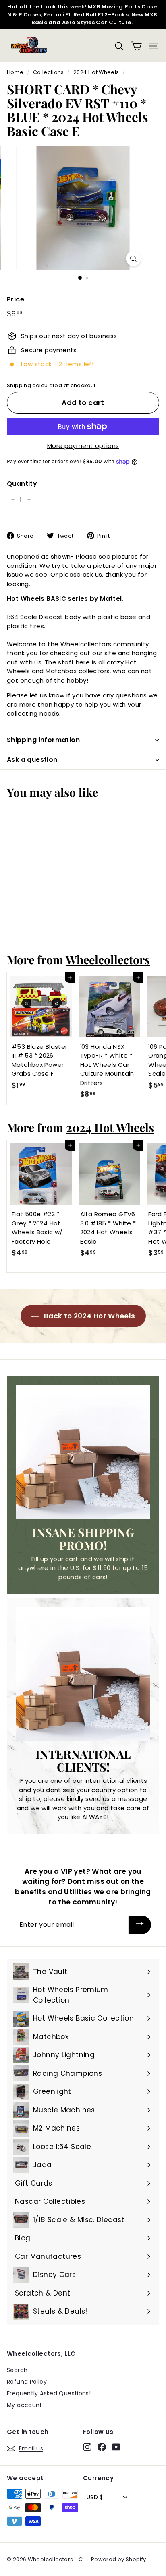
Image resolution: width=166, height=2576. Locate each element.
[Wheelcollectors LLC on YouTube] (116, 2447)
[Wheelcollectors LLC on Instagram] (87, 2447)
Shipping (19, 385)
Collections (49, 72)
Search (17, 2370)
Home (15, 72)
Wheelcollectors (108, 959)
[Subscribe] (140, 1925)
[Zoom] (134, 259)
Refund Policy (27, 2382)
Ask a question (32, 760)
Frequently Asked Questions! (49, 2393)
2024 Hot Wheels (96, 72)
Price (16, 299)
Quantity (22, 484)
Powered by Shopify (119, 2559)
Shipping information (43, 740)
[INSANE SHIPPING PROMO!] (83, 1452)
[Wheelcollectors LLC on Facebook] (102, 2447)
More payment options (83, 446)
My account (25, 2405)
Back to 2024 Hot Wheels (89, 1316)
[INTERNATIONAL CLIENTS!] (83, 1674)
